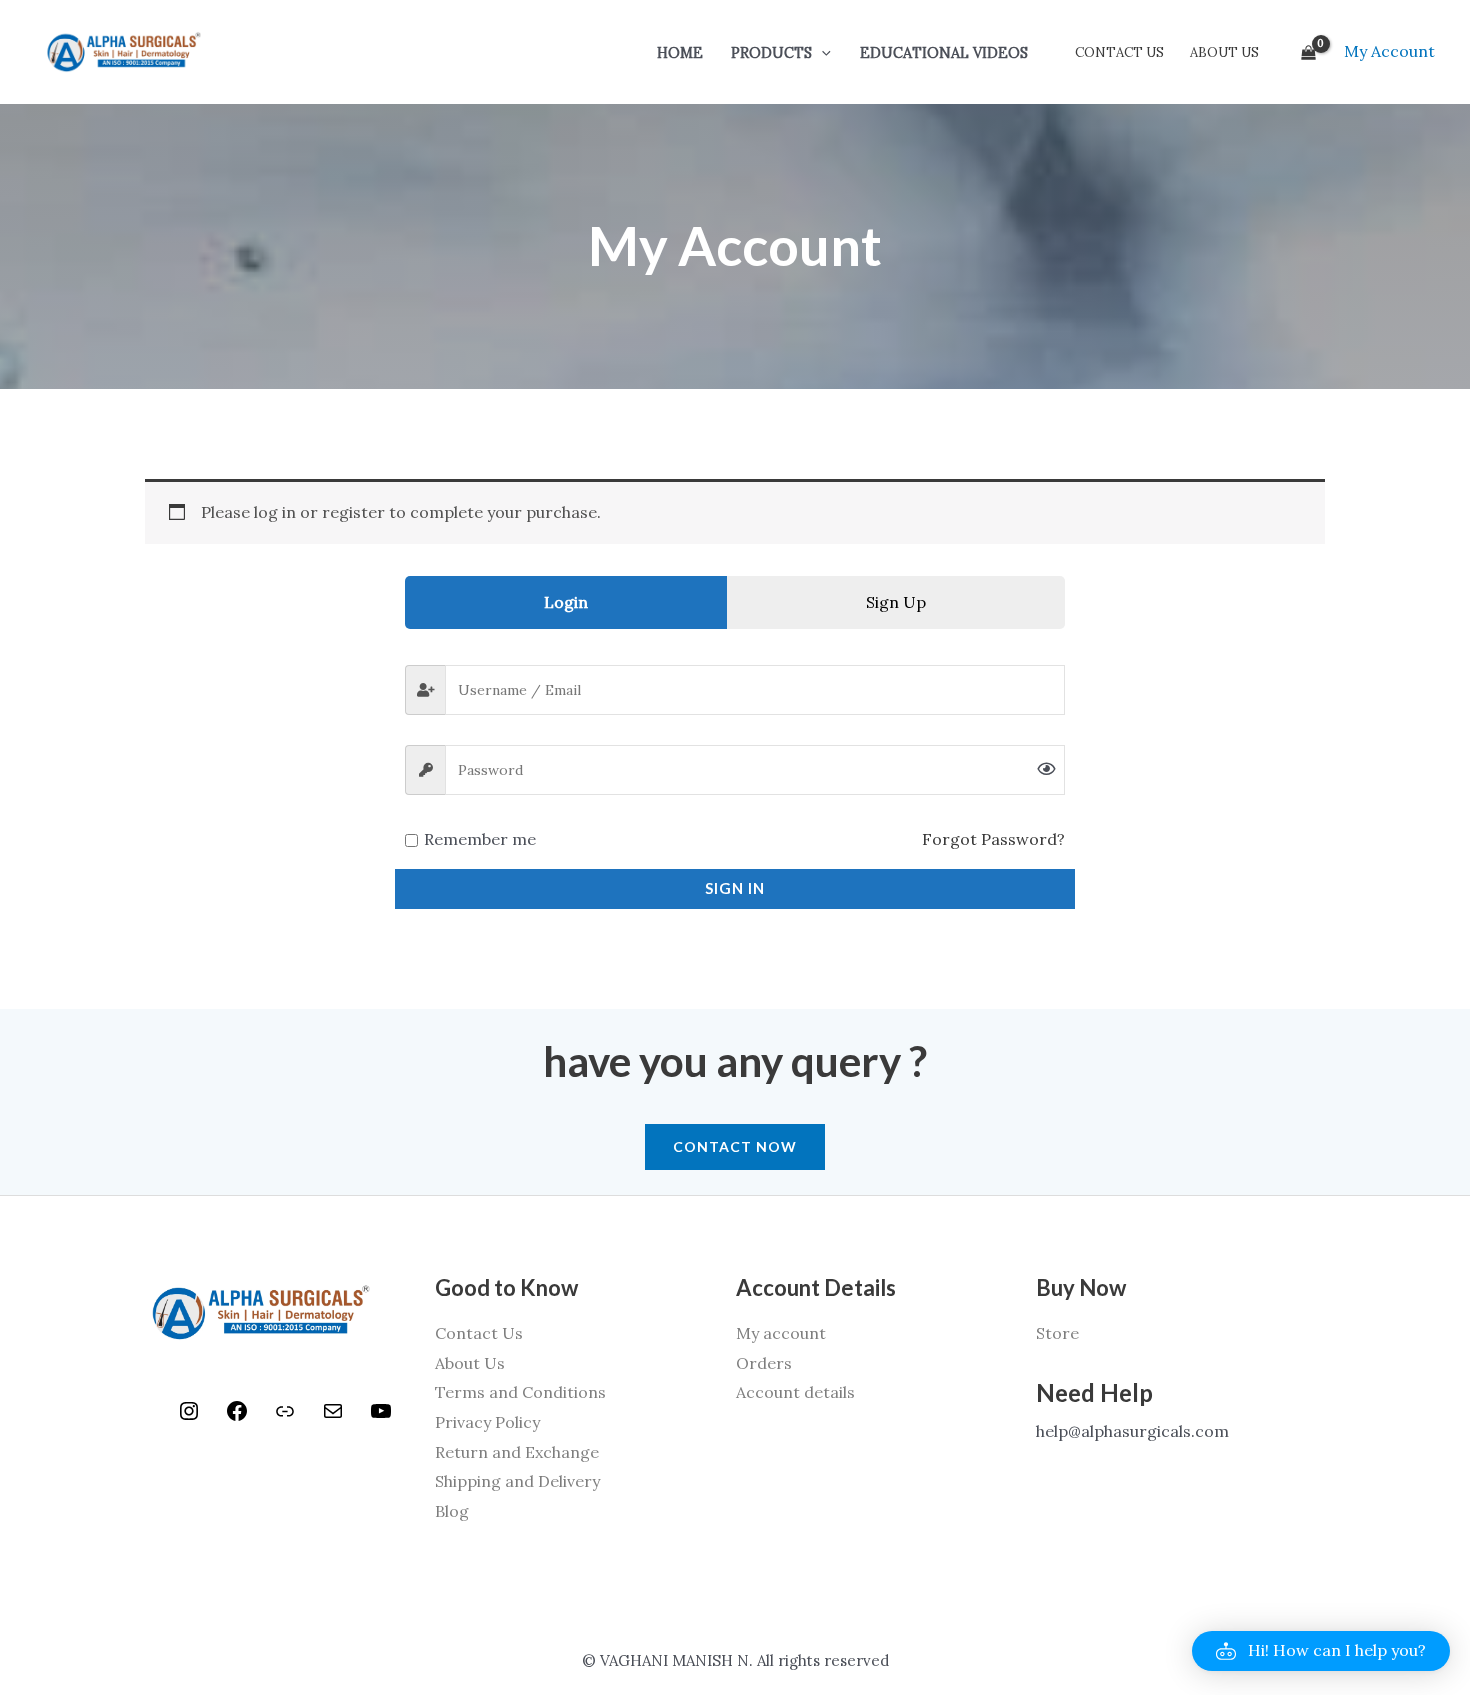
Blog (452, 1511)
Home (680, 53)
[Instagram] (189, 1417)
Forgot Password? (993, 839)
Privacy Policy (487, 1422)
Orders (764, 1363)
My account (781, 1333)
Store (1057, 1333)
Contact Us (1119, 52)
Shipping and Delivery (517, 1481)
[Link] (285, 1417)
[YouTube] (381, 1417)
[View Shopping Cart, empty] (1308, 52)
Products (771, 53)
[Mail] (333, 1417)
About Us (1224, 52)
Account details (795, 1392)
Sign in (735, 888)
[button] (821, 53)
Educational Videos (944, 53)
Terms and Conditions (520, 1392)
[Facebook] (237, 1417)
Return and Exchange (517, 1452)
